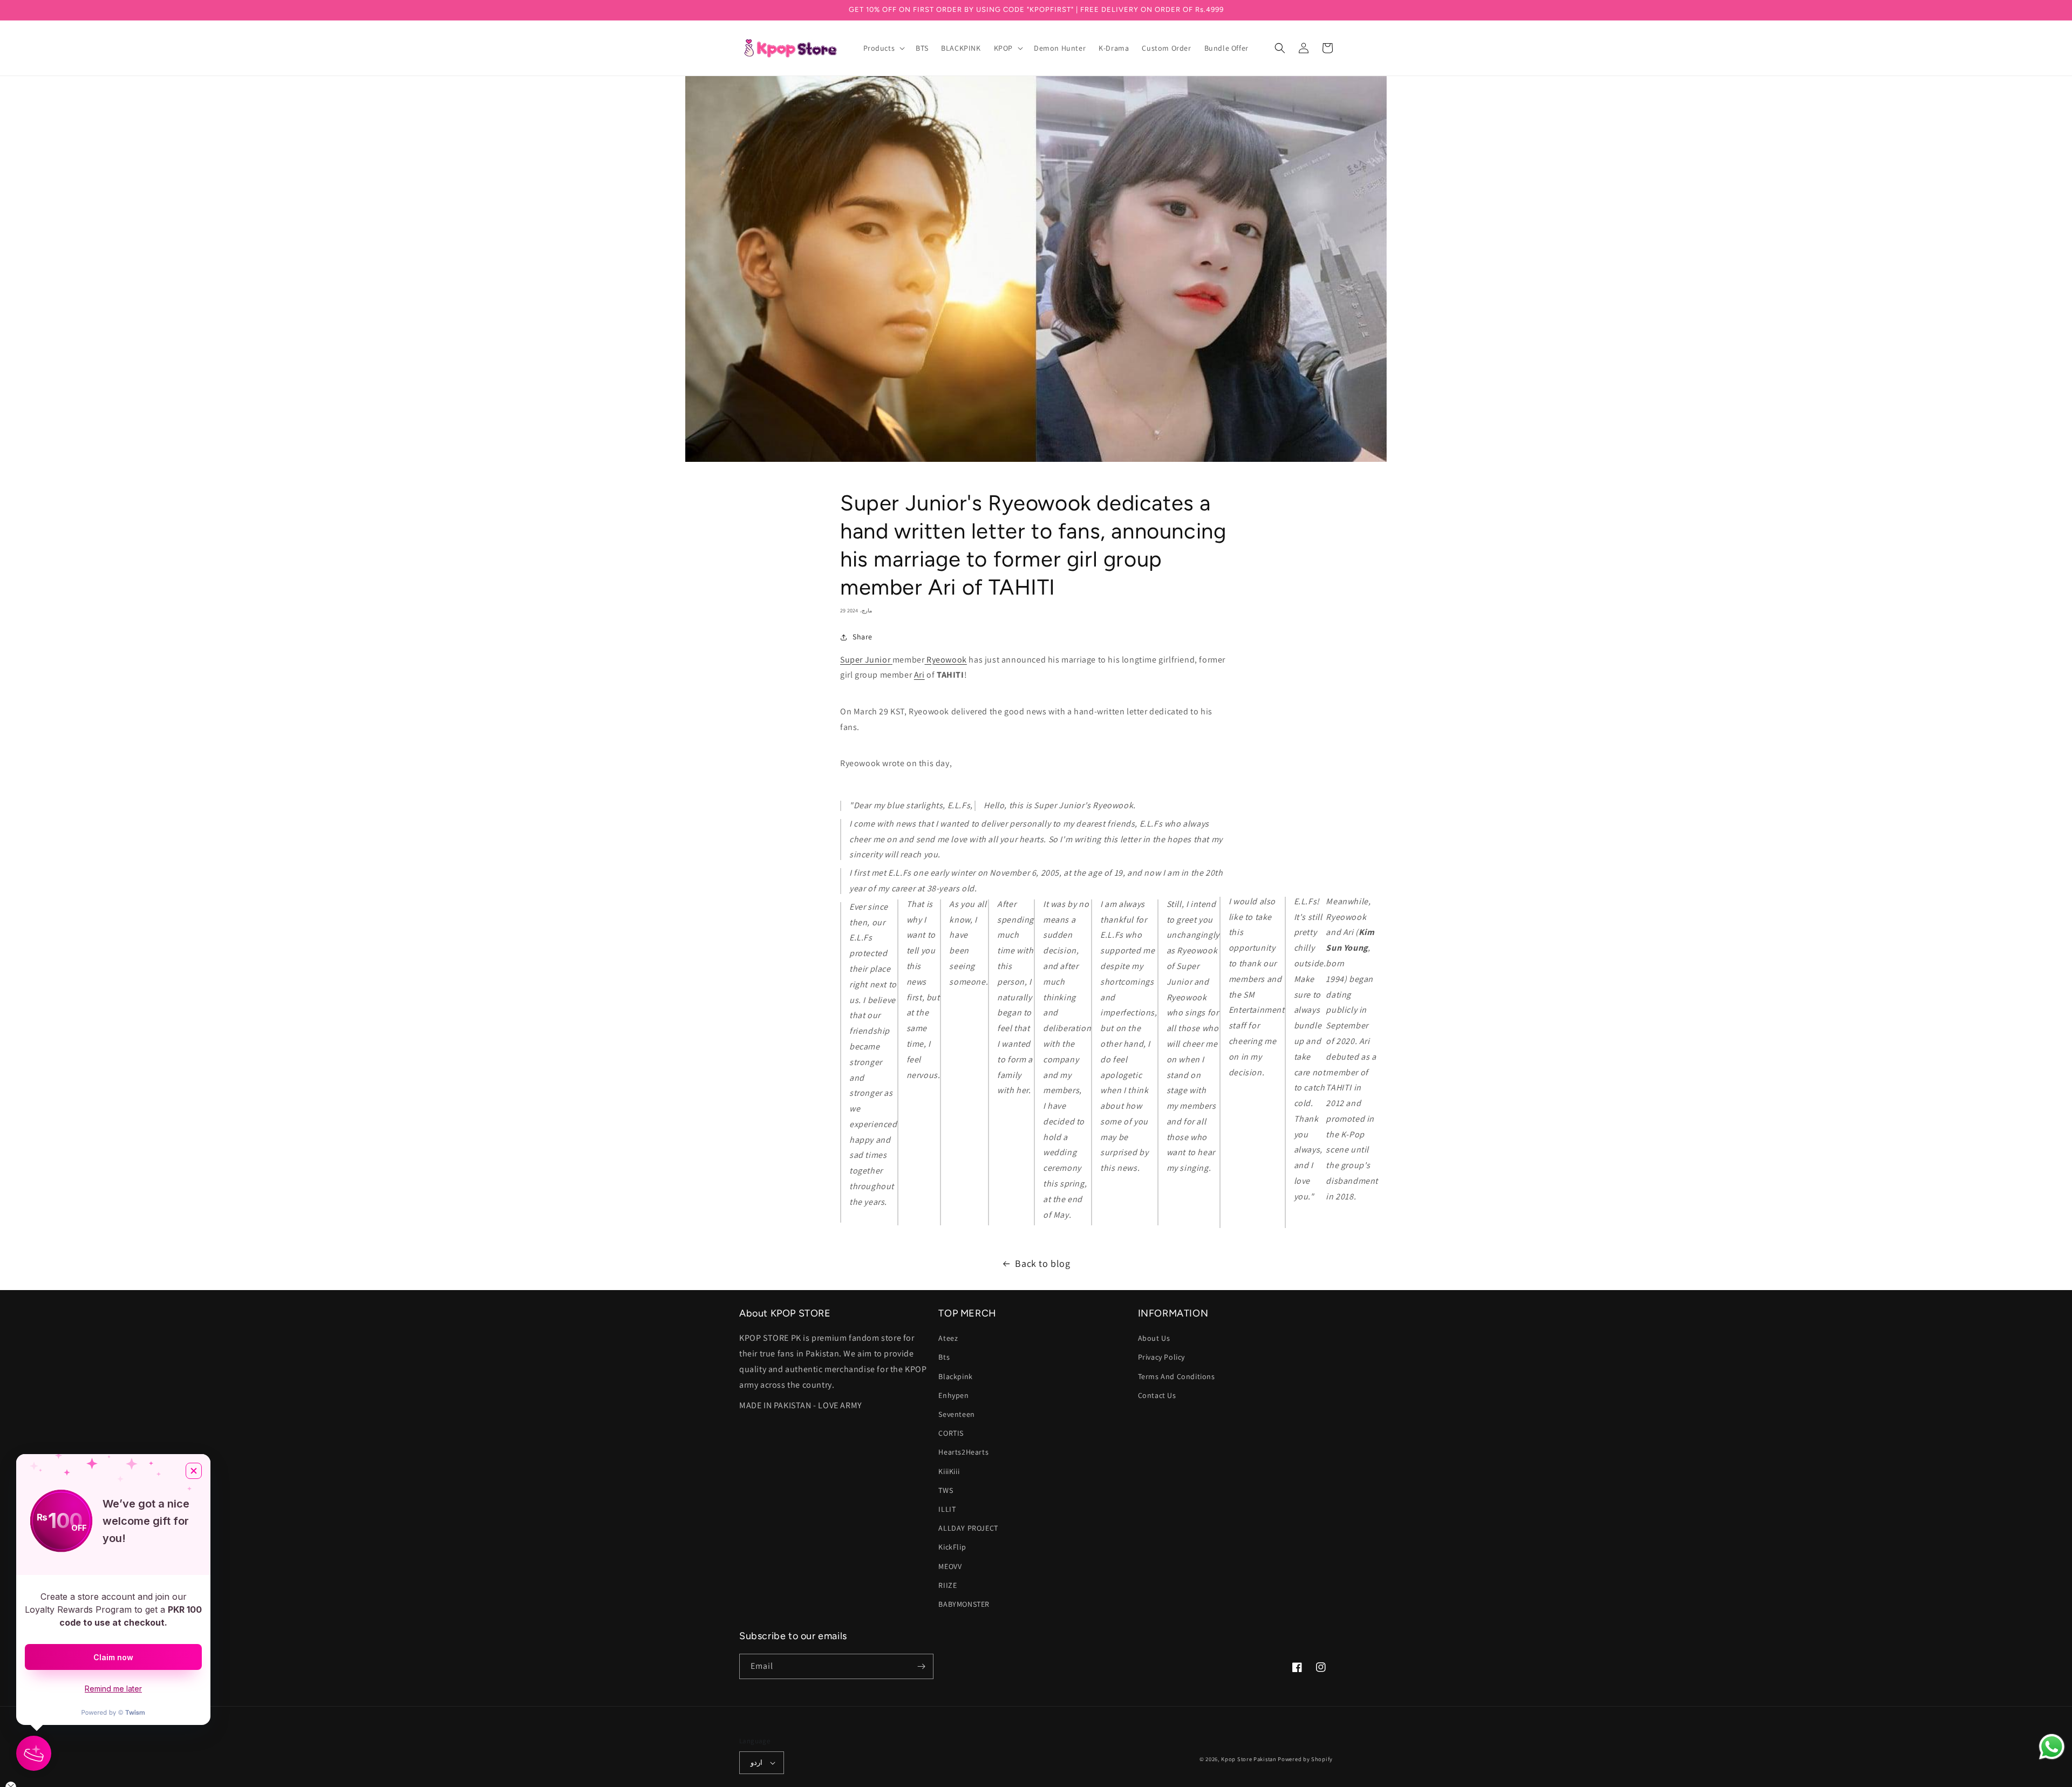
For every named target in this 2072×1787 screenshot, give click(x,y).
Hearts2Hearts (963, 1452)
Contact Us (1157, 1395)
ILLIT (947, 1509)
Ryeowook (946, 660)
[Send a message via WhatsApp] (2052, 1747)
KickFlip (952, 1547)
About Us (1154, 1338)
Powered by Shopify (1305, 1759)
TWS (946, 1490)
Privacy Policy (1161, 1357)
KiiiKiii (949, 1471)
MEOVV (950, 1566)
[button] (883, 48)
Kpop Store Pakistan (1249, 1759)
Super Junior (865, 660)
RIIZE (948, 1585)
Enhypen (953, 1395)
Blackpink (955, 1376)
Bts (944, 1357)
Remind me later (113, 1689)
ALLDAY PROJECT (968, 1528)
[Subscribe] (921, 1666)
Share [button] (863, 637)
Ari (919, 675)
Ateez (948, 1338)
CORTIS (951, 1433)
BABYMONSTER (964, 1604)
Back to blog (1042, 1263)
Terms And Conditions (1177, 1376)
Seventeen (956, 1414)
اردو (756, 1762)
